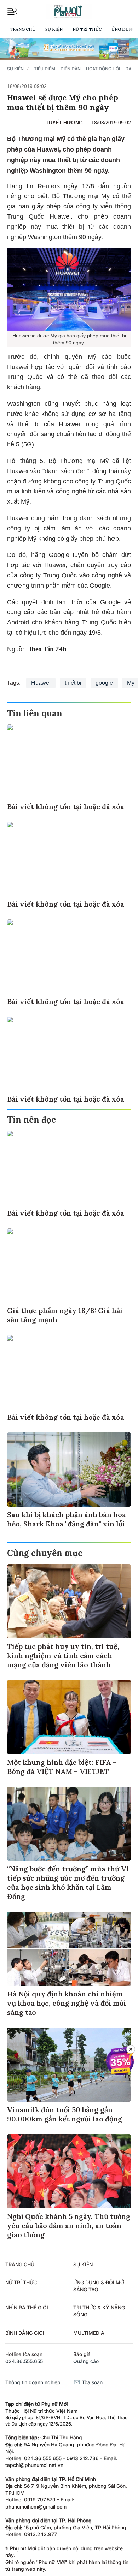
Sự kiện (54, 29)
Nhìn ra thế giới (27, 2307)
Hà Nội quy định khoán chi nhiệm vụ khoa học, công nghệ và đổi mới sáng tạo (67, 2003)
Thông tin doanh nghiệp (33, 2382)
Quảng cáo (86, 2361)
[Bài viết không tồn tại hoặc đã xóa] (69, 761)
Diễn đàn (71, 69)
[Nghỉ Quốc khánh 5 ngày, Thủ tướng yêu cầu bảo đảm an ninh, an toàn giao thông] (69, 2171)
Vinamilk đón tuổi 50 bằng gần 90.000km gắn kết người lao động (65, 2114)
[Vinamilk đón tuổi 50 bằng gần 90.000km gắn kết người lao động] (69, 2065)
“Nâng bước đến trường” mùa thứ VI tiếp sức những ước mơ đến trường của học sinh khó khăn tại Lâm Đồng (68, 1883)
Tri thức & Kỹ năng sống (99, 2311)
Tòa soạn (91, 2382)
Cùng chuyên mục (45, 1553)
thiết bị (73, 683)
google (104, 683)
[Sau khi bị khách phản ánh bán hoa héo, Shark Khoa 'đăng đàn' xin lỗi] (69, 1470)
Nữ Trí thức (87, 29)
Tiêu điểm (45, 69)
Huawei (41, 683)
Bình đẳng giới (25, 2333)
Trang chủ (22, 29)
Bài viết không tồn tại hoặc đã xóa (66, 806)
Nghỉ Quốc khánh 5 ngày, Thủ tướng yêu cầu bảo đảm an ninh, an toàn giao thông (69, 2225)
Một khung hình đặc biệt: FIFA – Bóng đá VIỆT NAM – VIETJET (62, 1767)
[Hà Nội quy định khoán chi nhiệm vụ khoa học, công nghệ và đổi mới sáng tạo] (69, 1949)
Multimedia (89, 2333)
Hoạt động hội (103, 69)
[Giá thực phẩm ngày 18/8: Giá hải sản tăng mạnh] (69, 1265)
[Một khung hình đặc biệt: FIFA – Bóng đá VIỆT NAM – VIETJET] (69, 1717)
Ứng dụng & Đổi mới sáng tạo (99, 2286)
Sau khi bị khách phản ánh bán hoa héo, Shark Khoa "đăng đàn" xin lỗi (67, 1519)
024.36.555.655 (24, 2361)
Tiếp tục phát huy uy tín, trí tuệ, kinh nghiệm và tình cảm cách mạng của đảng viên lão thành (63, 1655)
